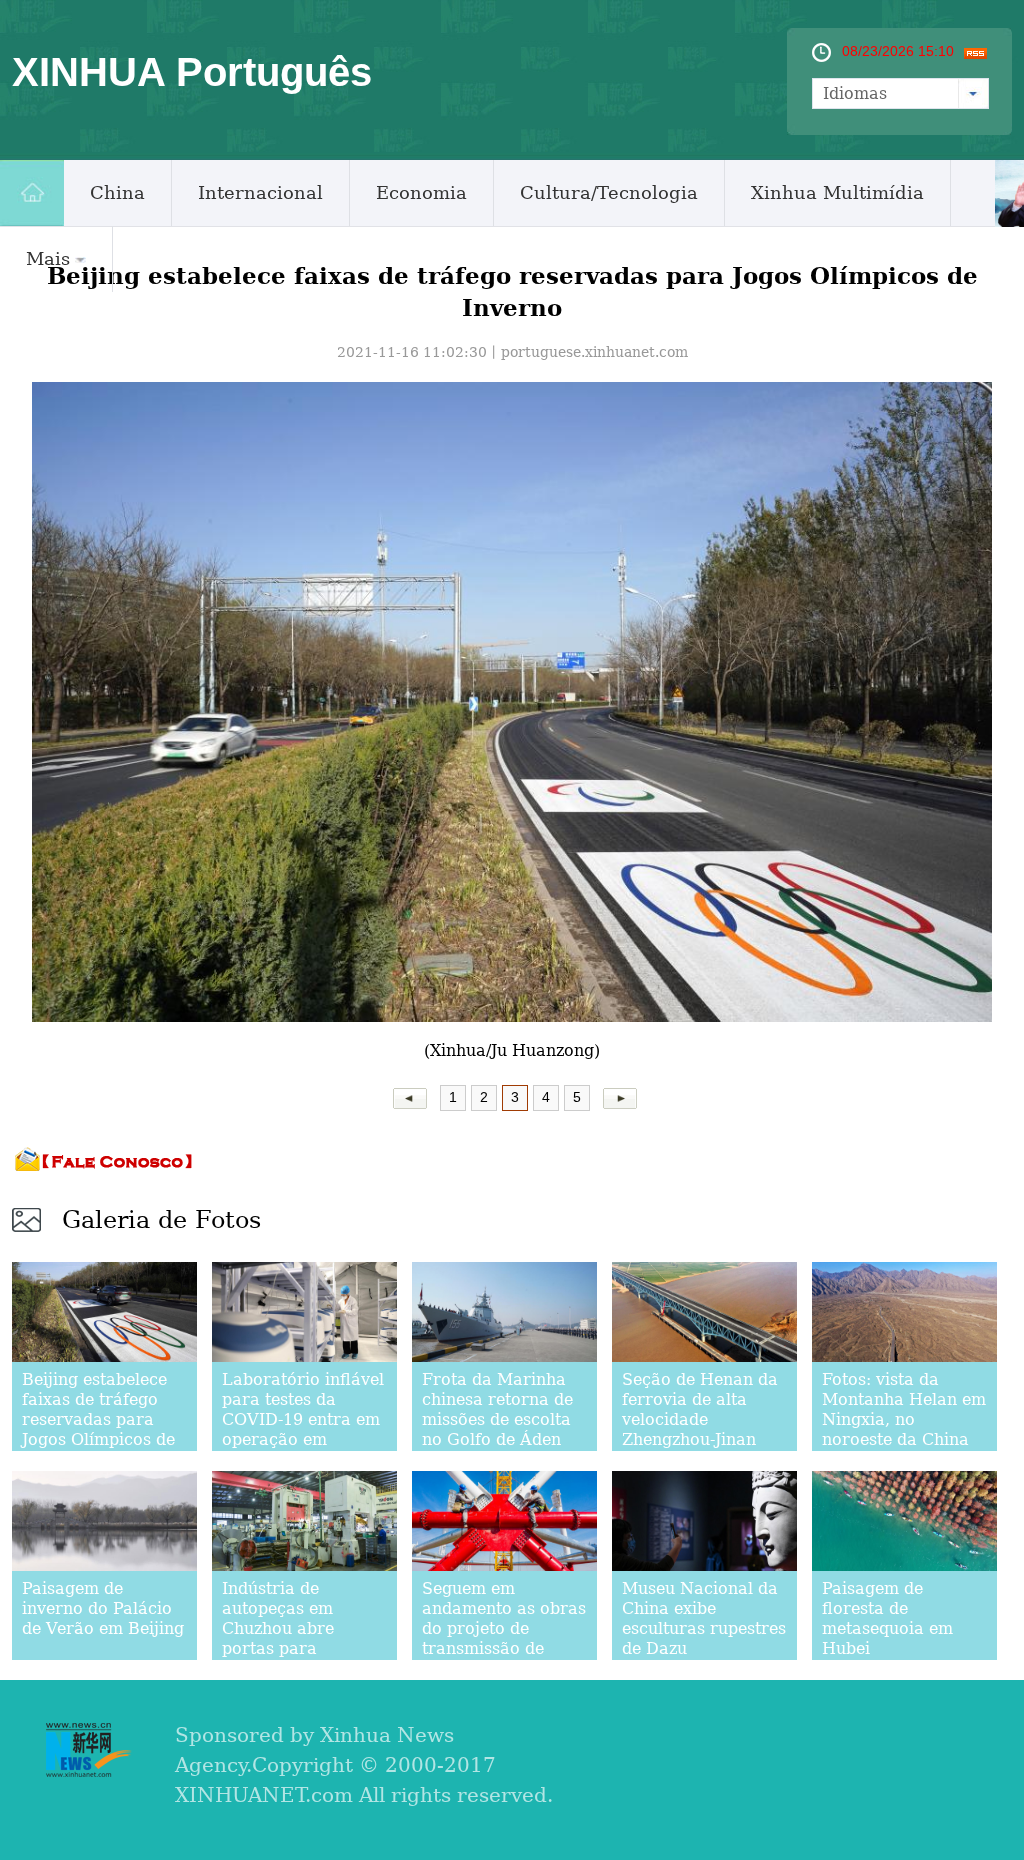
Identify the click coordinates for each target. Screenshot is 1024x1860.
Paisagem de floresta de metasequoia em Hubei (887, 1618)
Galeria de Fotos (161, 1220)
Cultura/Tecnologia (609, 192)
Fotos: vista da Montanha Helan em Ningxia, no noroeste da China (904, 1409)
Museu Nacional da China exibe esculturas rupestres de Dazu (704, 1618)
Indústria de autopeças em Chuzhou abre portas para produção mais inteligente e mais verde (292, 1648)
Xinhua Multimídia (837, 192)
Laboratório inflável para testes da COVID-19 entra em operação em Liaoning (303, 1419)
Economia (421, 192)
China (117, 192)
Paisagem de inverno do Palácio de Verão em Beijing (103, 1608)
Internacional (260, 192)
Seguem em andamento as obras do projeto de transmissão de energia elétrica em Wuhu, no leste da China (504, 1648)
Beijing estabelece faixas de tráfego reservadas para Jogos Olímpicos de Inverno (98, 1419)
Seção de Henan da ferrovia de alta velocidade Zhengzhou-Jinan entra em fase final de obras (700, 1429)
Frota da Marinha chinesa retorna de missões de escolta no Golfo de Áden (497, 1409)
